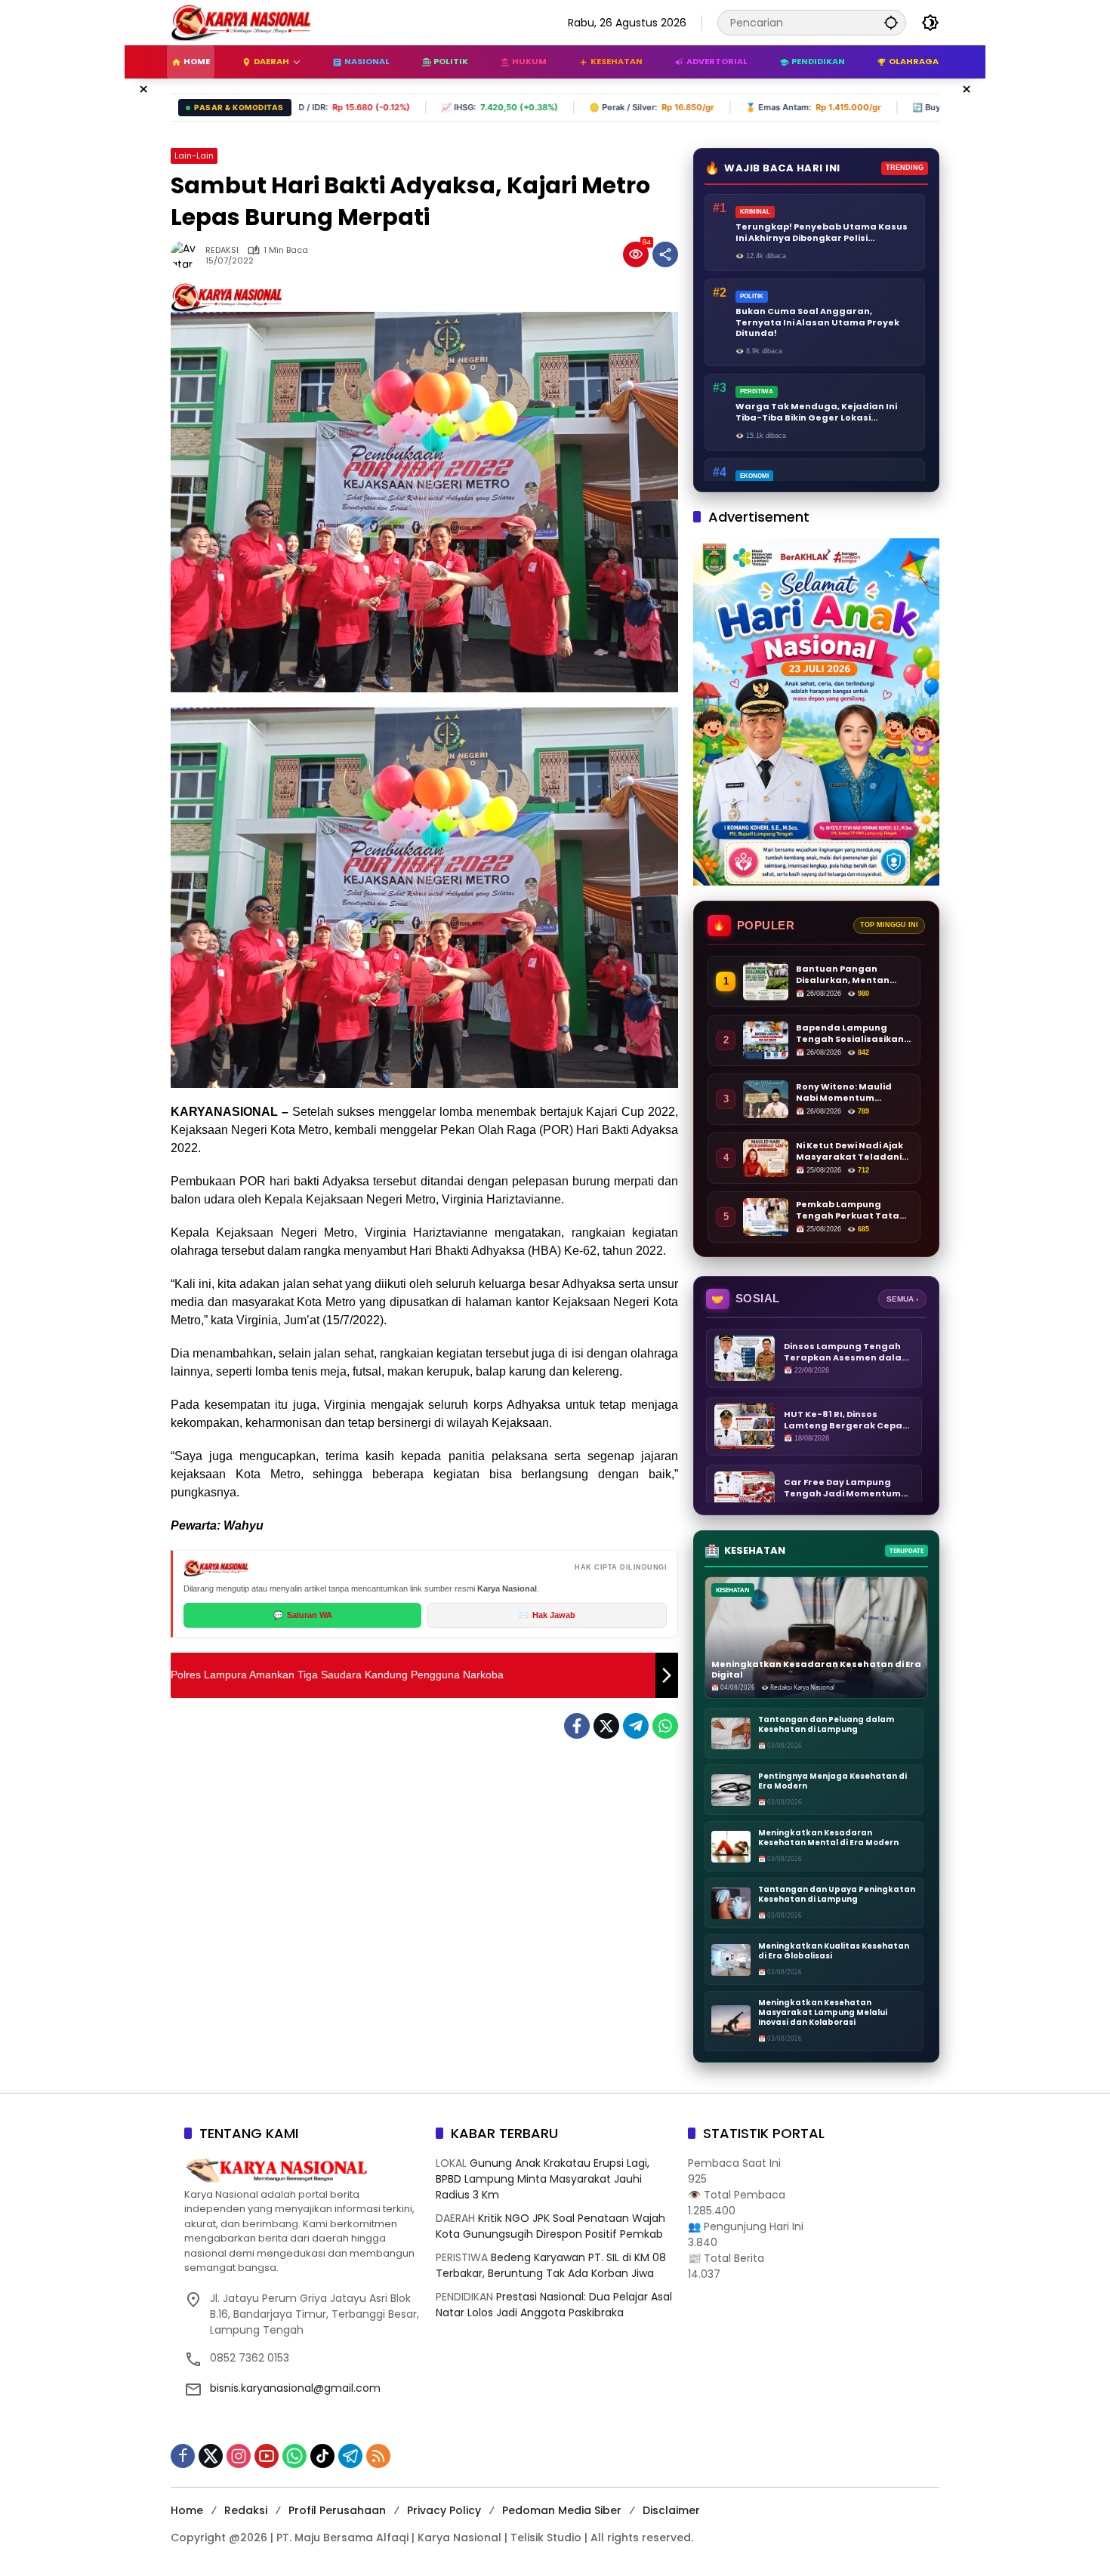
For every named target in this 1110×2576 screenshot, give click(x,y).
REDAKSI (222, 250)
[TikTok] (322, 2456)
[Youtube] (267, 2456)
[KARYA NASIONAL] (241, 22)
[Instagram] (239, 2456)
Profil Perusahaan (337, 2510)
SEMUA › (902, 1299)
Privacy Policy (444, 2510)
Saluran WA (303, 1615)
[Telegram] (636, 1726)
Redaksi (246, 2510)
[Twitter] (606, 1726)
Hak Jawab (547, 1615)
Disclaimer (671, 2510)
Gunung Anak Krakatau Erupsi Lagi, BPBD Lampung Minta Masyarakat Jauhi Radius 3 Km (543, 2179)
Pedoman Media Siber (562, 2510)
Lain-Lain (194, 156)
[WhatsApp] (665, 1726)
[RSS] (378, 2456)
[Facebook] (577, 1726)
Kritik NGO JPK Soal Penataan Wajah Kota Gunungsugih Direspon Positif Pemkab (550, 2226)
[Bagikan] (665, 254)
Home (187, 2510)
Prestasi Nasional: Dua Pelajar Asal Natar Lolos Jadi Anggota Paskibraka (554, 2305)
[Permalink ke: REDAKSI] (188, 254)
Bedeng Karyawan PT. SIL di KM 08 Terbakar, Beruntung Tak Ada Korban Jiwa (551, 2265)
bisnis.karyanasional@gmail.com (295, 2388)
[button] (891, 22)
